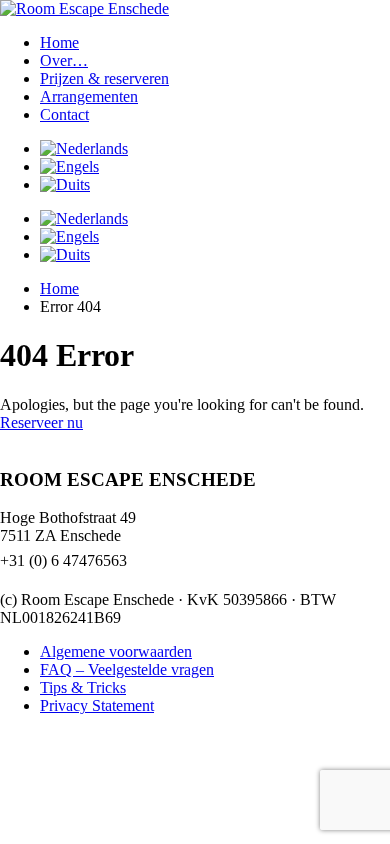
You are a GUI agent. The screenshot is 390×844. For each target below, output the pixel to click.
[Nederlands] (84, 148)
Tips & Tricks (83, 687)
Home (59, 42)
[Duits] (65, 184)
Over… (64, 60)
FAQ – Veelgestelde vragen (127, 669)
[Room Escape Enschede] (84, 8)
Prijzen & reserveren (104, 78)
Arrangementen (89, 96)
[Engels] (69, 166)
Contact (64, 114)
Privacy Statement (97, 705)
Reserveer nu (41, 422)
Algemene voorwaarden (116, 651)
